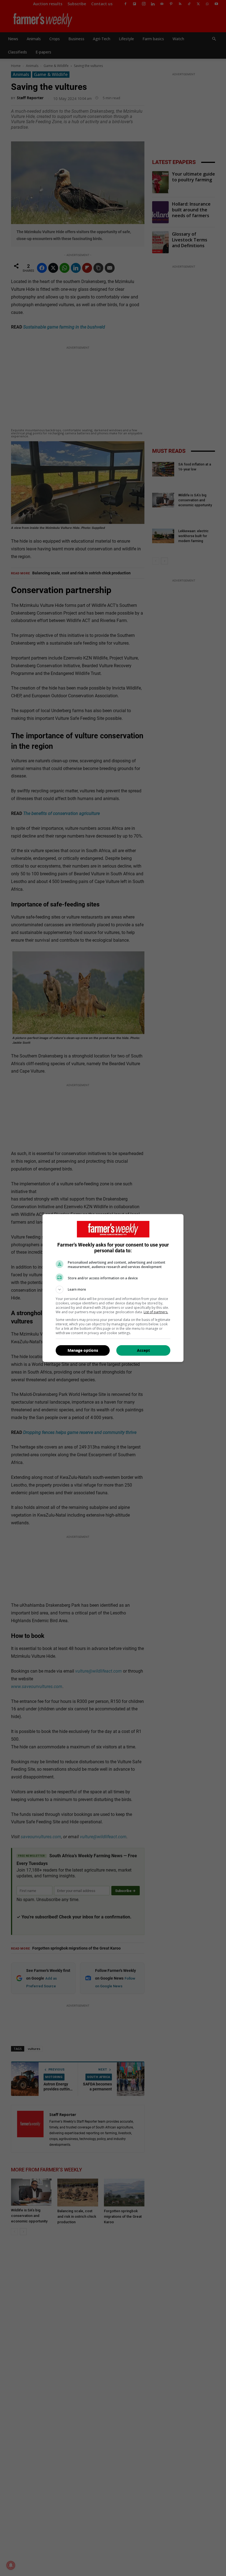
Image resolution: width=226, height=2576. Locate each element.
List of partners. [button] (156, 1312)
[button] (113, 1290)
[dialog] (113, 1288)
